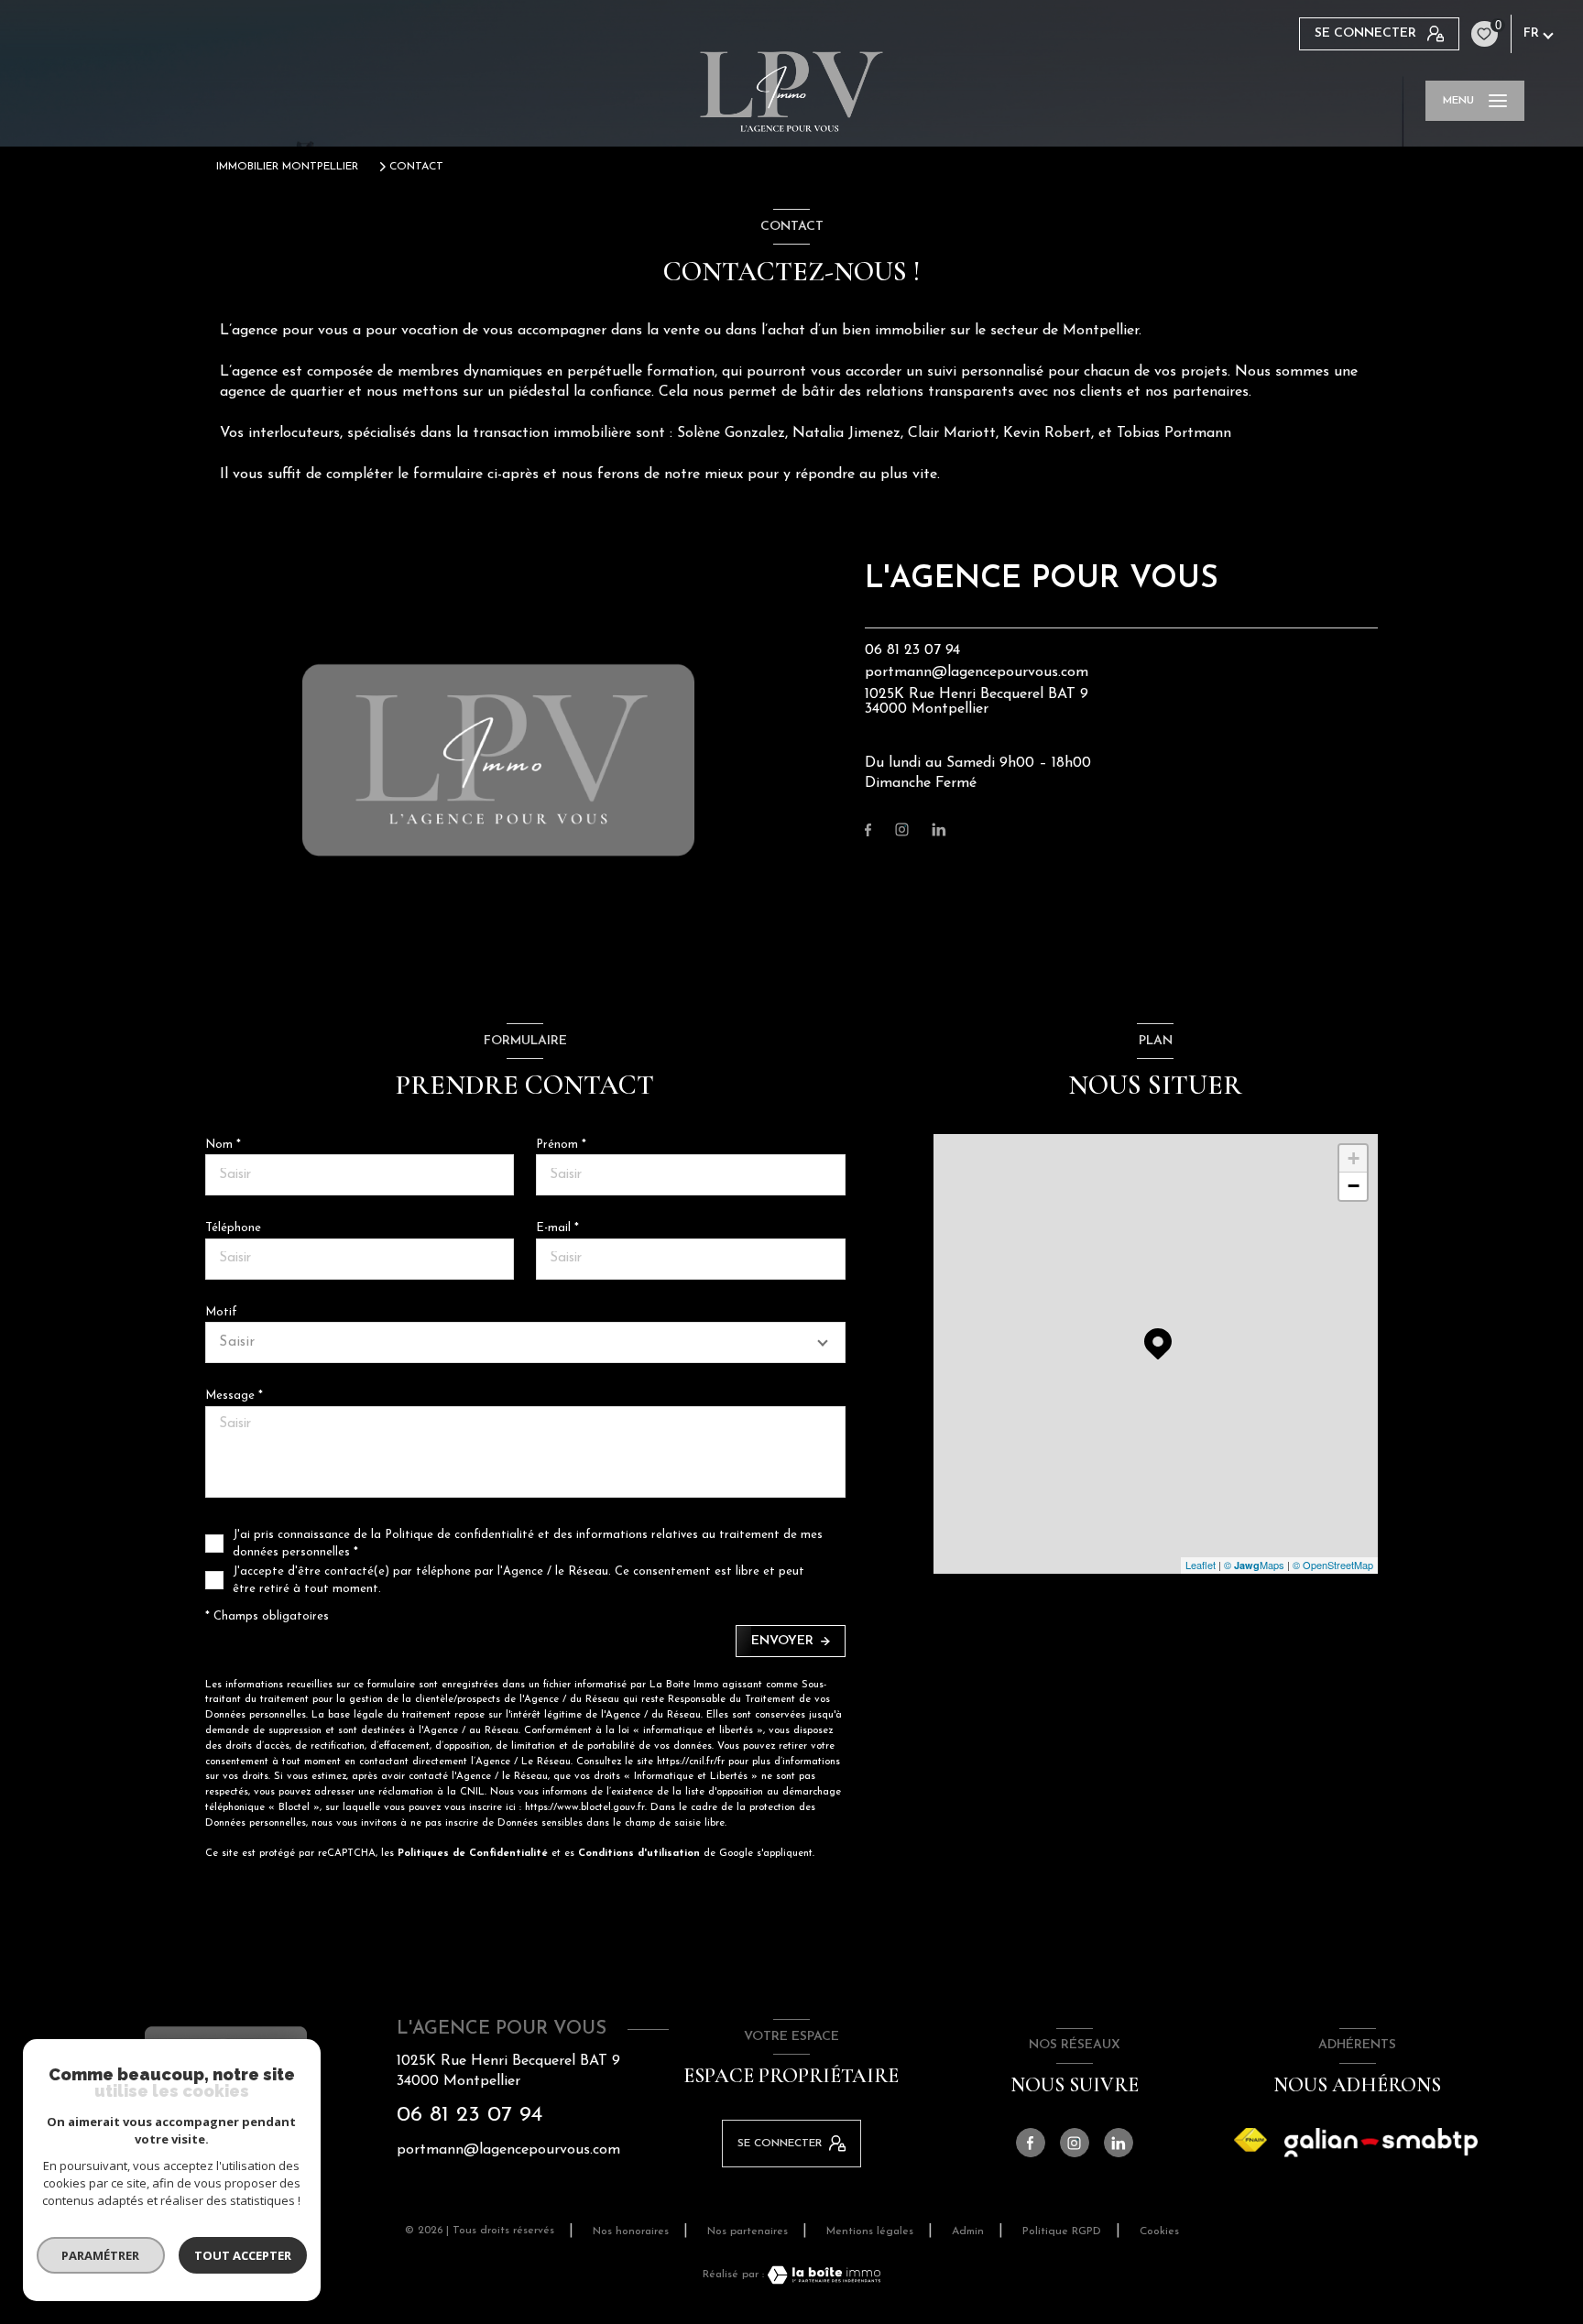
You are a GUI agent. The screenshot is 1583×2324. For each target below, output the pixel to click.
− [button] (1354, 1186)
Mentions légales (870, 2231)
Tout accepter (243, 2255)
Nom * (223, 1145)
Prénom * (561, 1145)
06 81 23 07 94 (912, 650)
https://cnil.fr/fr (691, 1762)
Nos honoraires (631, 2231)
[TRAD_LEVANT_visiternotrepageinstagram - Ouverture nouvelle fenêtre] (902, 829)
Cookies (1159, 2231)
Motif (221, 1312)
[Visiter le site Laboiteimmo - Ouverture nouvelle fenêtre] (823, 2275)
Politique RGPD (1062, 2231)
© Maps (1254, 1565)
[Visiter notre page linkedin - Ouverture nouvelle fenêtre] (939, 829)
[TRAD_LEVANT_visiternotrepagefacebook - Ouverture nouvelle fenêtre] (868, 830)
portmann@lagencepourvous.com (977, 672)
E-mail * (557, 1228)
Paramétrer (101, 2255)
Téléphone (233, 1228)
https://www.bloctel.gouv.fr (585, 1808)
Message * (234, 1396)
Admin (968, 2231)
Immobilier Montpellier (287, 167)
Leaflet (1201, 1565)
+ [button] (1354, 1158)
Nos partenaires (748, 2231)
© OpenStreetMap (1333, 1565)
